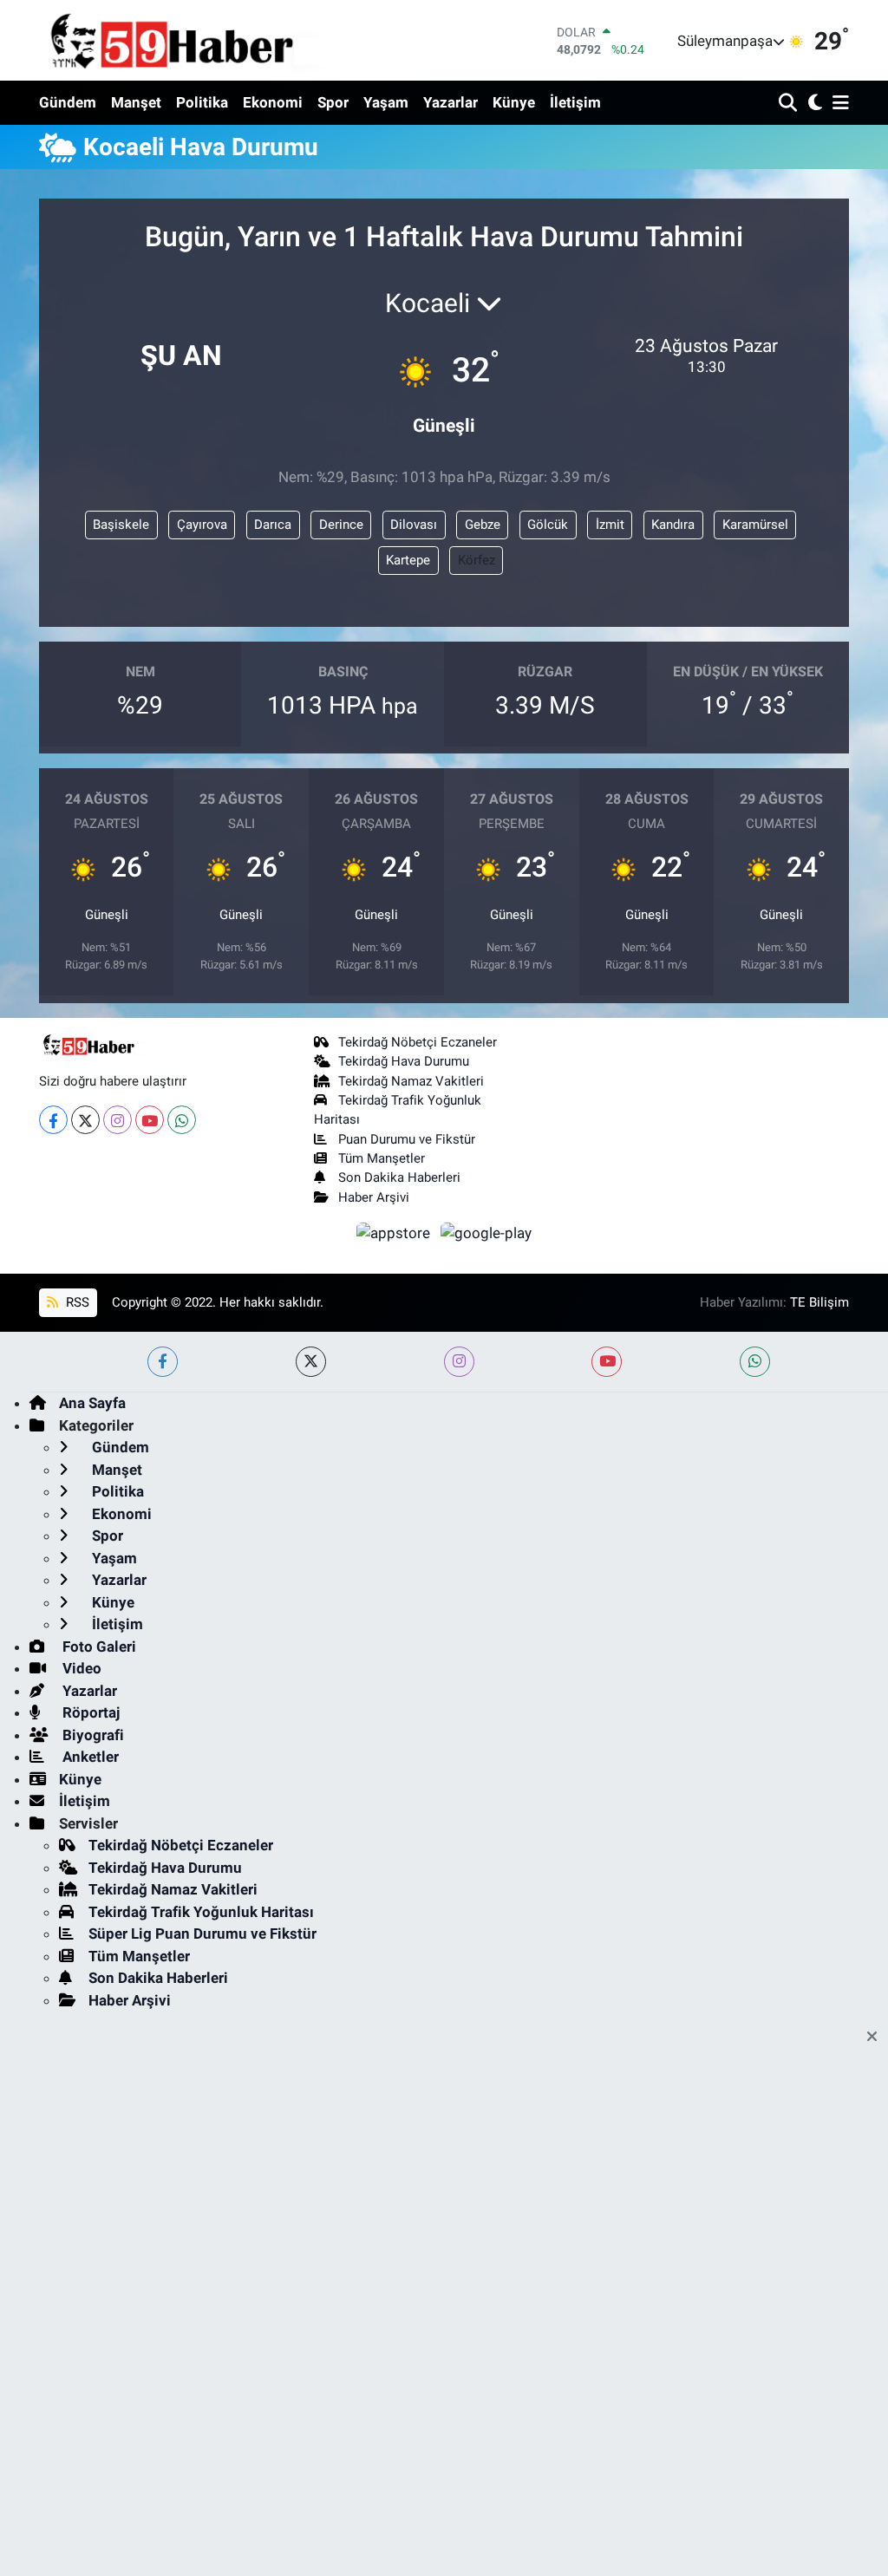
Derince (341, 525)
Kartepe (408, 560)
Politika (202, 102)
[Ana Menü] (838, 104)
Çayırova (202, 525)
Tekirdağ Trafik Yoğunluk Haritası (201, 1912)
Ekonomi (273, 102)
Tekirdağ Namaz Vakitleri (411, 1081)
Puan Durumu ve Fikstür (407, 1139)
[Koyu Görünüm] (813, 104)
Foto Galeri (98, 1647)
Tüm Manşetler (382, 1158)
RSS (76, 1302)
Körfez (477, 560)
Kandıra (673, 525)
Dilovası (414, 525)
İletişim (575, 102)
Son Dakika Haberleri (399, 1177)
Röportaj (89, 1712)
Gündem (68, 102)
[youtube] (607, 1362)
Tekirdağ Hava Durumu (404, 1061)
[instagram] (459, 1362)
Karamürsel (755, 525)
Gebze (483, 525)
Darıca (273, 525)
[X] (85, 1120)
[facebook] (163, 1362)
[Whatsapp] (182, 1120)
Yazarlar (451, 102)
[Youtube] (150, 1120)
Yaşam (386, 102)
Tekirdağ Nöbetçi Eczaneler (418, 1042)
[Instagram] (118, 1120)
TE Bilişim (819, 1302)
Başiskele (121, 525)
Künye (514, 102)
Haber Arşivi (374, 1197)
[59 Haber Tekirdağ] (212, 40)
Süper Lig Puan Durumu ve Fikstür (202, 1934)
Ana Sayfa (92, 1403)
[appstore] (395, 1232)
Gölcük (548, 525)
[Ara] (790, 104)
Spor (333, 102)
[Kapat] (877, 2038)
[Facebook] (53, 1120)
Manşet (136, 102)
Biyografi (91, 1735)
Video (80, 1668)
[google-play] (486, 1232)
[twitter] (311, 1362)
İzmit (610, 525)
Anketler (89, 1757)
